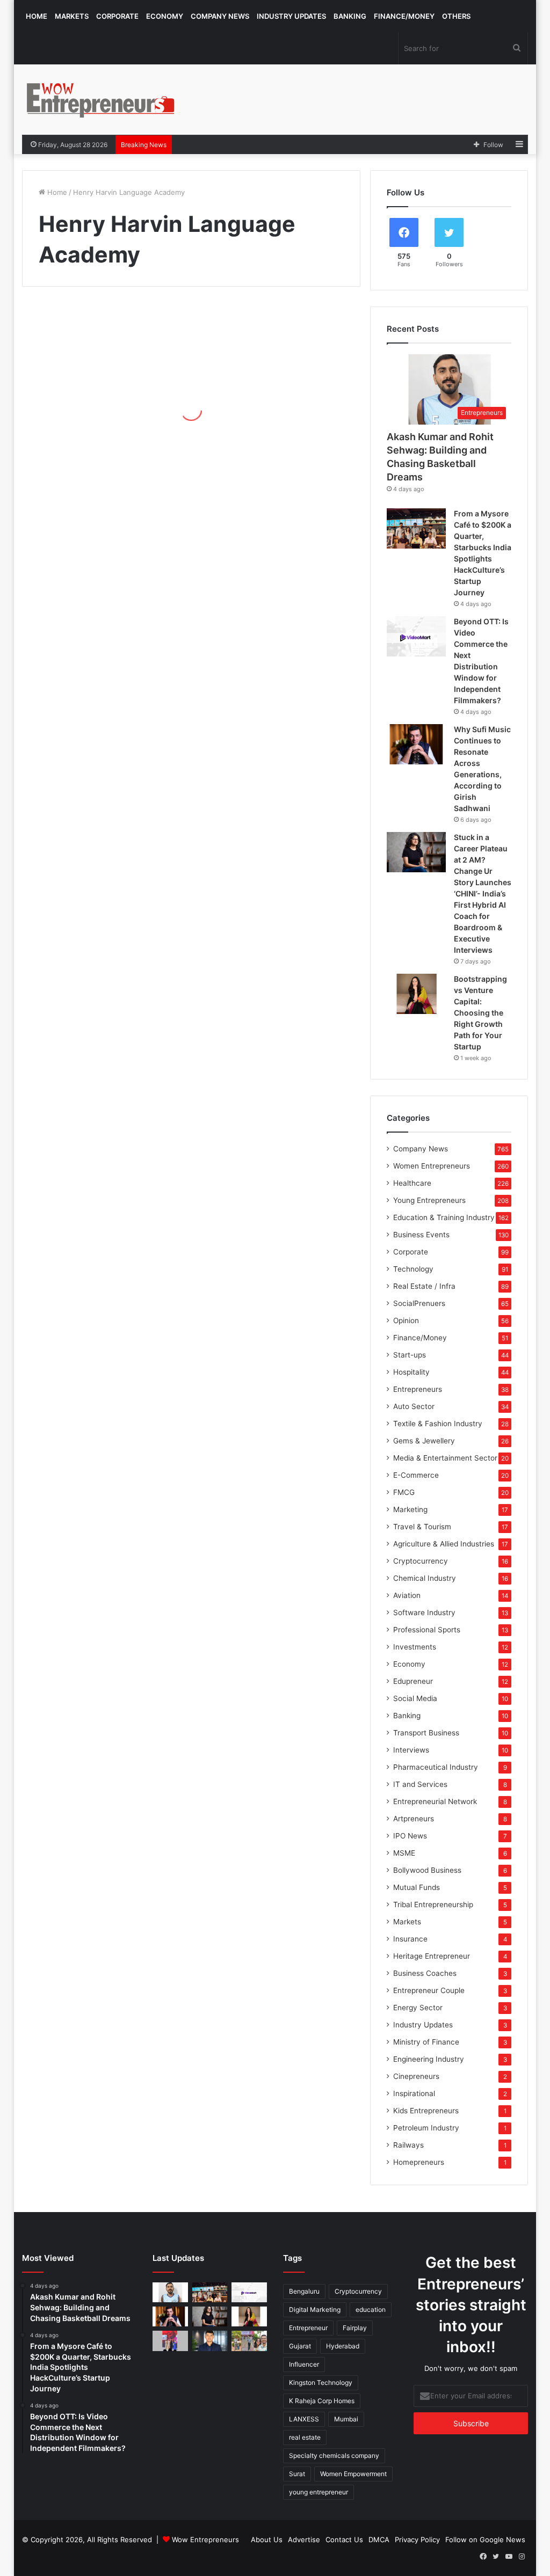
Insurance (410, 1939)
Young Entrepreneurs (429, 1200)
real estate (305, 2437)
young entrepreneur (319, 2492)
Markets (72, 16)
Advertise (304, 2539)
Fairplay (355, 2328)
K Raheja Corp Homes (322, 2401)
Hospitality (411, 1372)
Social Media (415, 1698)
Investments (415, 1647)
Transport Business (426, 1733)
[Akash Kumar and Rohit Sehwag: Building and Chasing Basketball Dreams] (170, 2292)
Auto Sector (414, 1406)
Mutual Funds (417, 1887)
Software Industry (424, 1612)
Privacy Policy (417, 2539)
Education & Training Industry (444, 1217)
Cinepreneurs (416, 2076)
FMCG (404, 1492)
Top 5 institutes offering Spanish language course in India (98, 421)
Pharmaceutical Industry (436, 1767)
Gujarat (300, 2346)
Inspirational (414, 2093)
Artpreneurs (414, 1819)
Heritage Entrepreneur (432, 1956)
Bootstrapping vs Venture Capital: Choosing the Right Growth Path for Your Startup (480, 1013)
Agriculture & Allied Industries (444, 1544)
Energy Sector (418, 2008)
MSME (404, 1853)
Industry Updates (291, 16)
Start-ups (410, 1355)
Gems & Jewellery (424, 1441)
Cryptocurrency (421, 1561)
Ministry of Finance (426, 2042)
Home (37, 16)
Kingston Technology (321, 2382)
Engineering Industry (429, 2059)
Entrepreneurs (418, 1389)
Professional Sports (427, 1630)
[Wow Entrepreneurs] (101, 100)
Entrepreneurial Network (435, 1801)
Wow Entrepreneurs (205, 2539)
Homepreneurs (419, 2162)
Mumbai (346, 2419)
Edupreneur (413, 1681)
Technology (413, 1269)
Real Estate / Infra (424, 1286)
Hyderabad (343, 2346)
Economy (165, 16)
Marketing (410, 1509)
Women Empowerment (353, 2474)
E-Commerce (416, 1475)
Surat (297, 2474)
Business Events (421, 1235)
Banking (350, 16)
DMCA (379, 2539)
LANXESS (304, 2419)
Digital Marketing (315, 2309)
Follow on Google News (485, 2539)
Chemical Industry (425, 1578)
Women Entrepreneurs (432, 1166)
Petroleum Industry (426, 2128)
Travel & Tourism (422, 1527)
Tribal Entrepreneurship (433, 1904)
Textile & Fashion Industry (438, 1424)
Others (456, 16)
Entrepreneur (308, 2328)
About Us (267, 2539)
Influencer (304, 2364)
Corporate (117, 16)
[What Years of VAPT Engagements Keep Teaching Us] (210, 2341)
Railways (408, 2145)
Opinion (406, 1320)
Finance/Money (404, 16)
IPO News (410, 1836)
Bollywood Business (427, 1870)
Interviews (411, 1750)
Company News (220, 16)
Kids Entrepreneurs (426, 2111)
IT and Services (420, 1784)
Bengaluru (304, 2291)
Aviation (407, 1595)
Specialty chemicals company (334, 2455)
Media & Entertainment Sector (445, 1458)
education (371, 2309)
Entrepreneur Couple (429, 1990)
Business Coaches (425, 1973)
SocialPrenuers (419, 1303)
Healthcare (412, 1183)
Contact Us (344, 2539)
